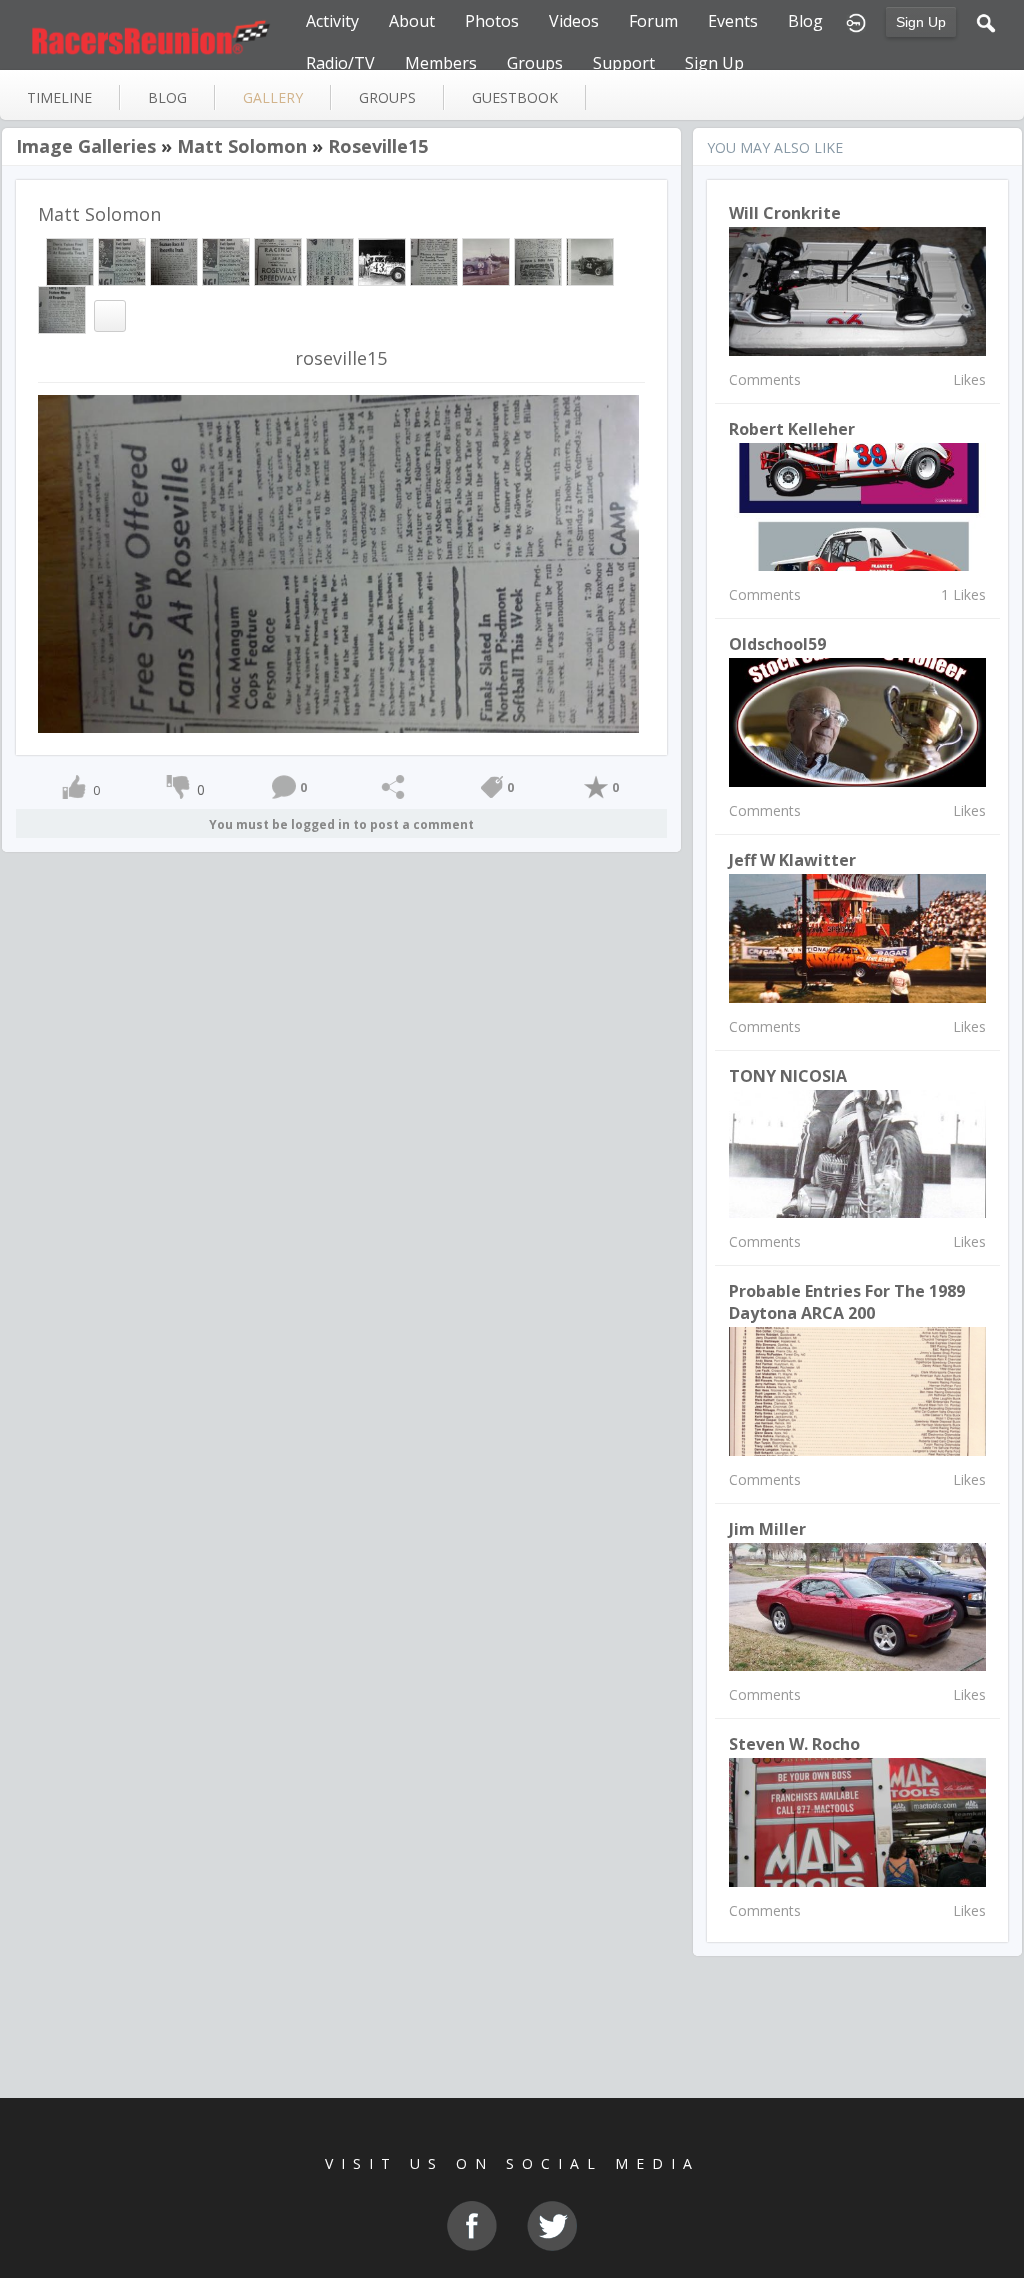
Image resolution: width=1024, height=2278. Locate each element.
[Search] (986, 21)
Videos (574, 21)
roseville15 (378, 146)
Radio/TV (340, 63)
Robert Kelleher (792, 429)
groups (387, 97)
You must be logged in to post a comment (341, 824)
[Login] (856, 21)
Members (441, 63)
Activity (332, 21)
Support (624, 63)
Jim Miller (767, 1529)
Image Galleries (86, 146)
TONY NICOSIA (788, 1076)
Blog (805, 21)
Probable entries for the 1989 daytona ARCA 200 (847, 1302)
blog (167, 97)
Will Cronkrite (785, 213)
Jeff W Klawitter (792, 860)
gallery (273, 97)
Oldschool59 (777, 644)
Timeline (59, 97)
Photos (492, 21)
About (412, 21)
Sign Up (921, 22)
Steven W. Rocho (794, 1744)
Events (733, 21)
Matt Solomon (242, 146)
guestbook (515, 97)
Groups (535, 63)
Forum (653, 21)
